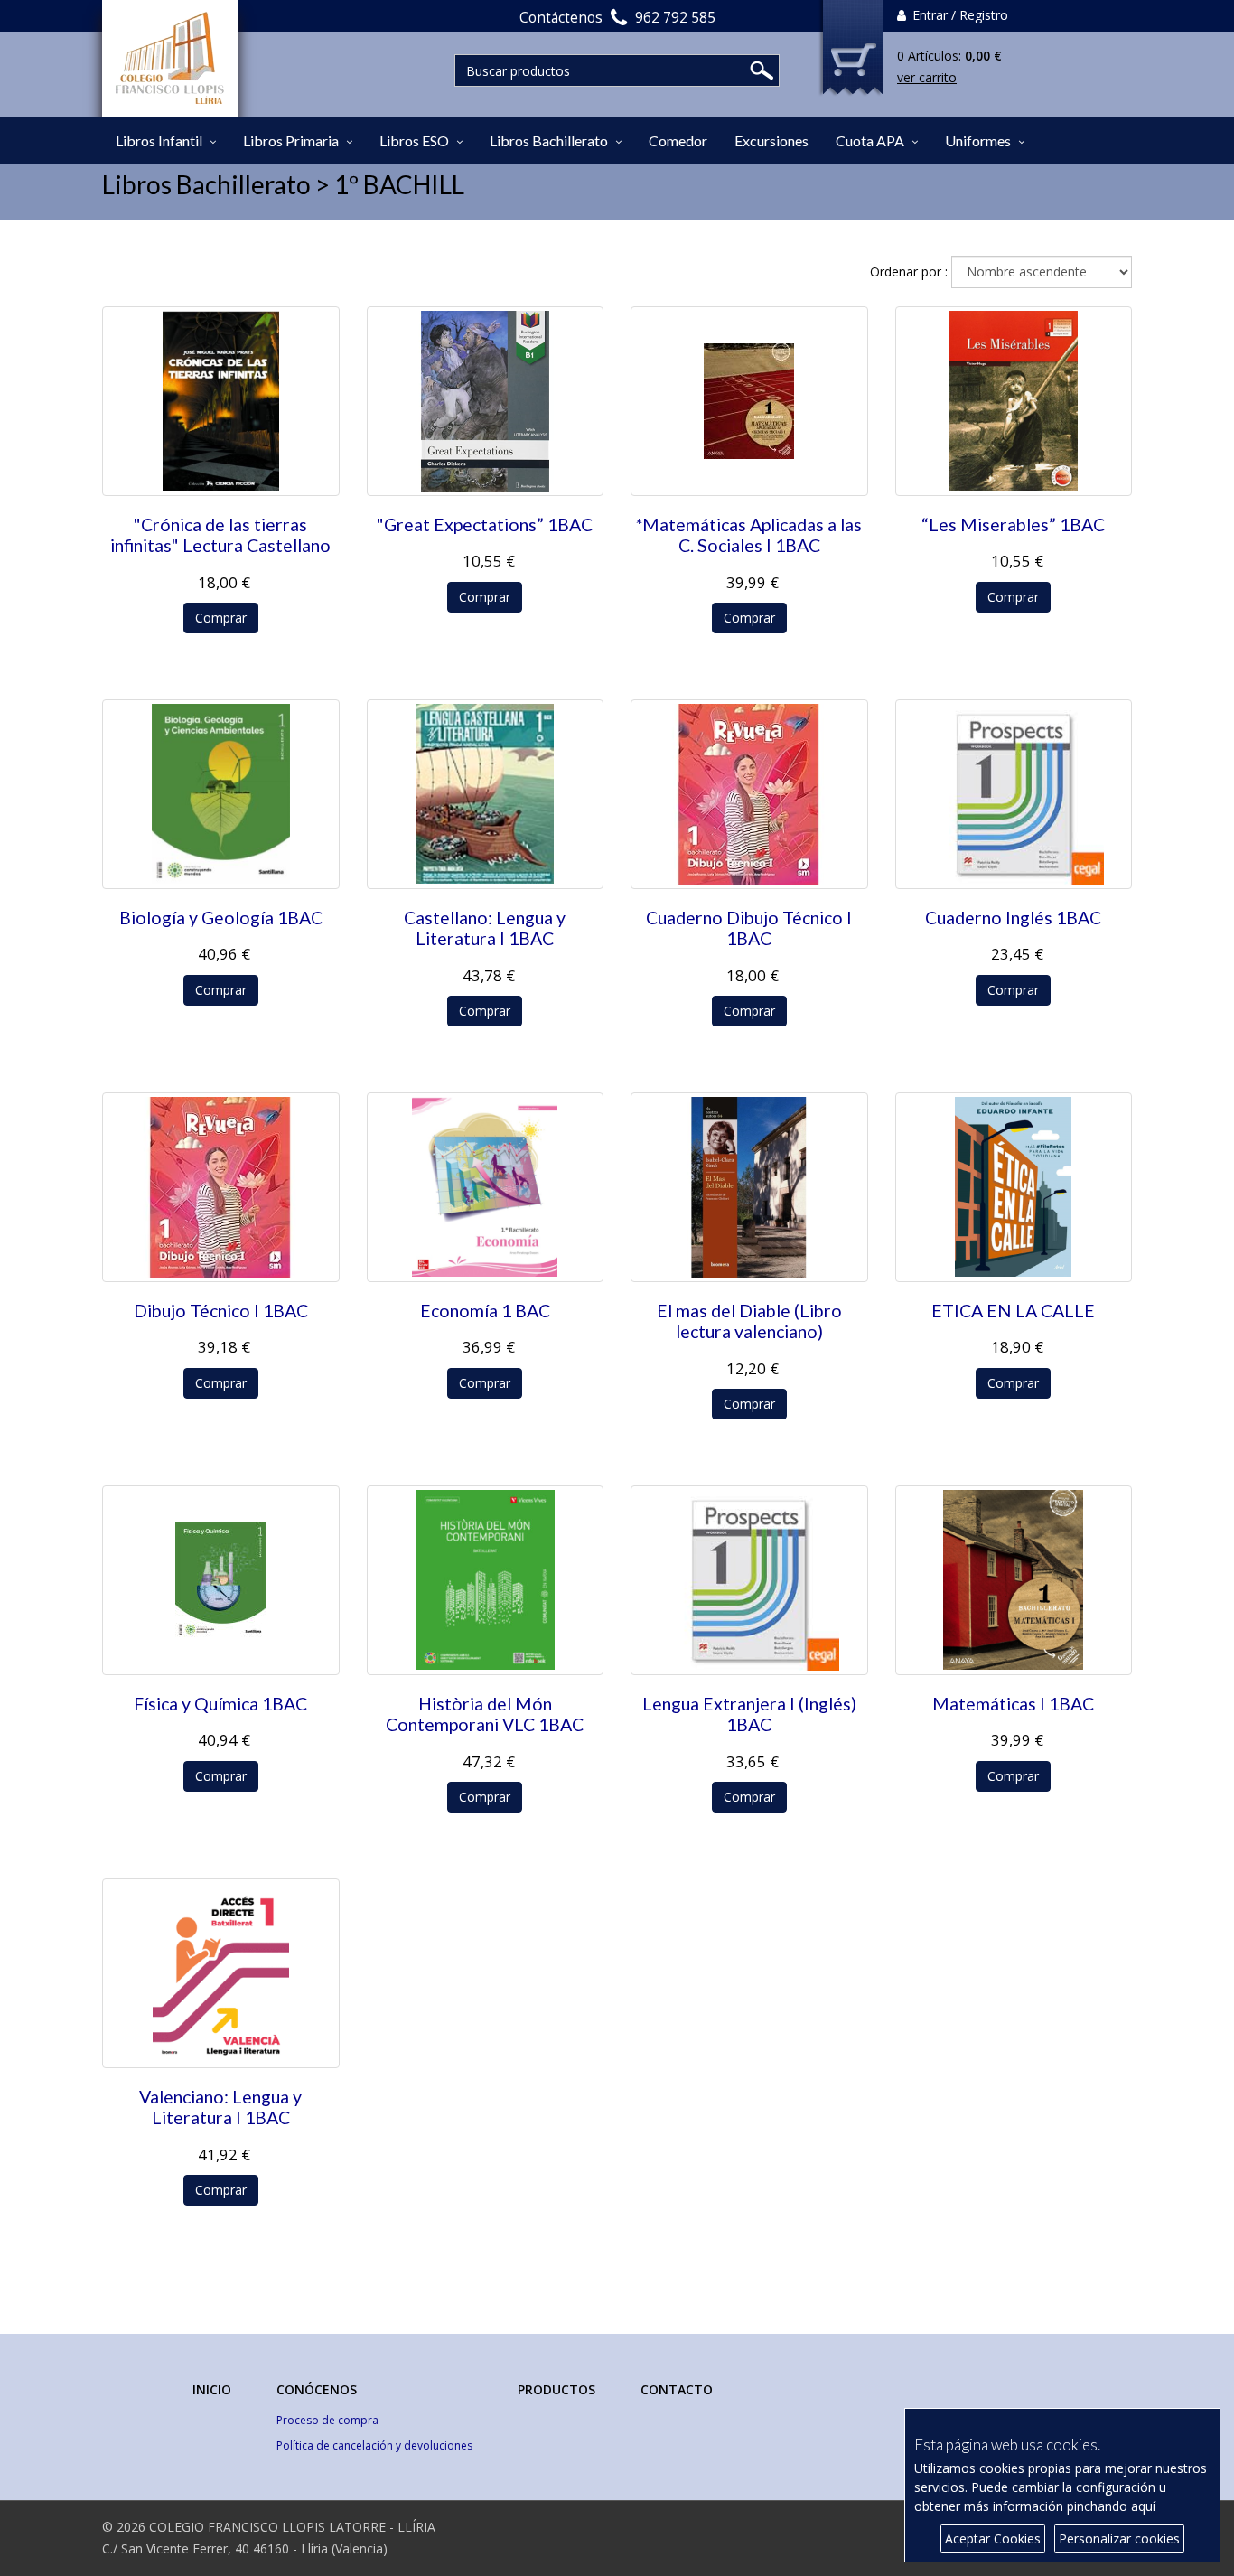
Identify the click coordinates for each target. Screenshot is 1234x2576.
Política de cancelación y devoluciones (374, 2445)
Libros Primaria (291, 141)
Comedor (678, 141)
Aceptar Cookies (993, 2539)
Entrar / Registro (958, 15)
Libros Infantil (159, 141)
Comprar (221, 618)
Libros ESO (414, 141)
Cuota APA (870, 141)
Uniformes (978, 141)
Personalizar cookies (1119, 2539)
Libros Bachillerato (549, 141)
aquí (1143, 2506)
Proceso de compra (327, 2420)
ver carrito (927, 77)
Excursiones (771, 141)
